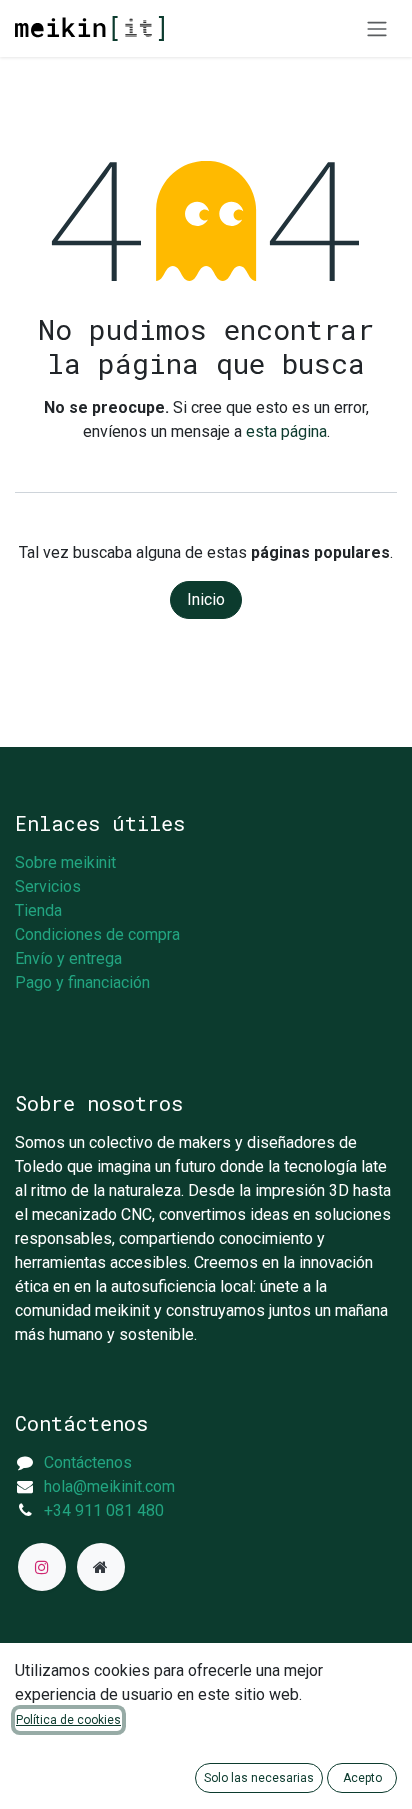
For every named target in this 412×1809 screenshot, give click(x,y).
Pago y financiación (82, 982)
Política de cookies (68, 1720)
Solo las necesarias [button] (259, 1778)
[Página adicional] (101, 1567)
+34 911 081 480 (104, 1510)
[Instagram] (42, 1567)
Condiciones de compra (97, 934)
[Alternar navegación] (377, 28)
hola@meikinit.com (109, 1486)
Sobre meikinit (65, 862)
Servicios (48, 886)
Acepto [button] (362, 1778)
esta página (286, 431)
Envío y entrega (68, 958)
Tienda (38, 910)
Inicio (206, 599)
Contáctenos (88, 1462)
